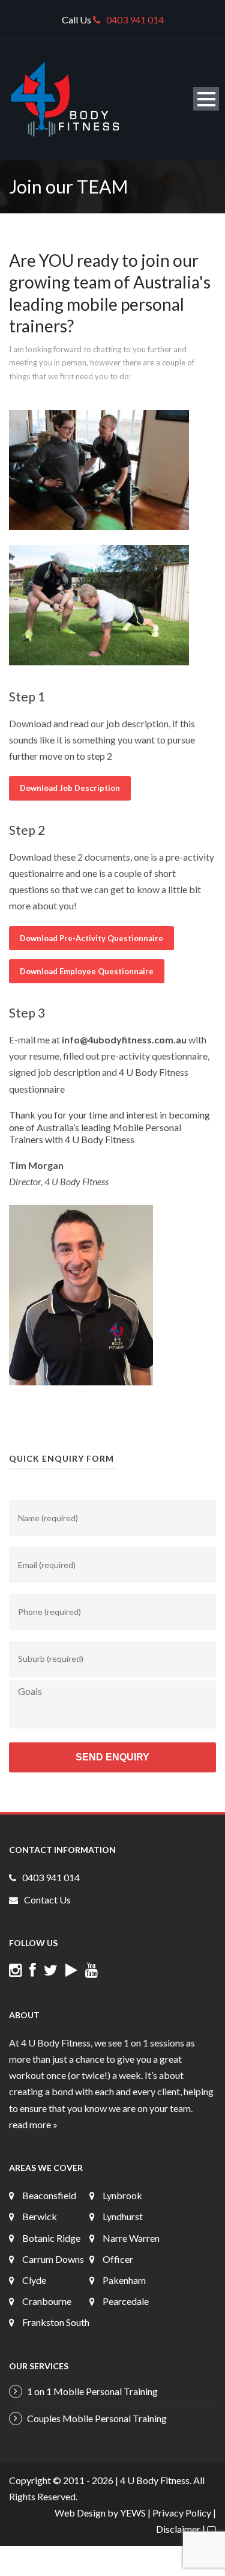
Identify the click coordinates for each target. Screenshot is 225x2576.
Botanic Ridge (51, 2238)
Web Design (80, 2513)
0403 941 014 (135, 20)
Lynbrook (122, 2195)
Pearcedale (126, 2301)
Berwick (40, 2216)
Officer (118, 2259)
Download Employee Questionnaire (87, 971)
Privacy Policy (182, 2513)
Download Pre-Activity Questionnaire (91, 938)
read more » (33, 2124)
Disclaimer (178, 2529)
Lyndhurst (123, 2216)
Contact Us (47, 1900)
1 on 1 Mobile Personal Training (92, 2391)
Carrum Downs (53, 2259)
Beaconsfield (49, 2195)
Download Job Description (70, 788)
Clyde (34, 2280)
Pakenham (124, 2280)
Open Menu (206, 99)
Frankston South (56, 2322)
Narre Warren (131, 2238)
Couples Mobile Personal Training (97, 2418)
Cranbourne (47, 2301)
